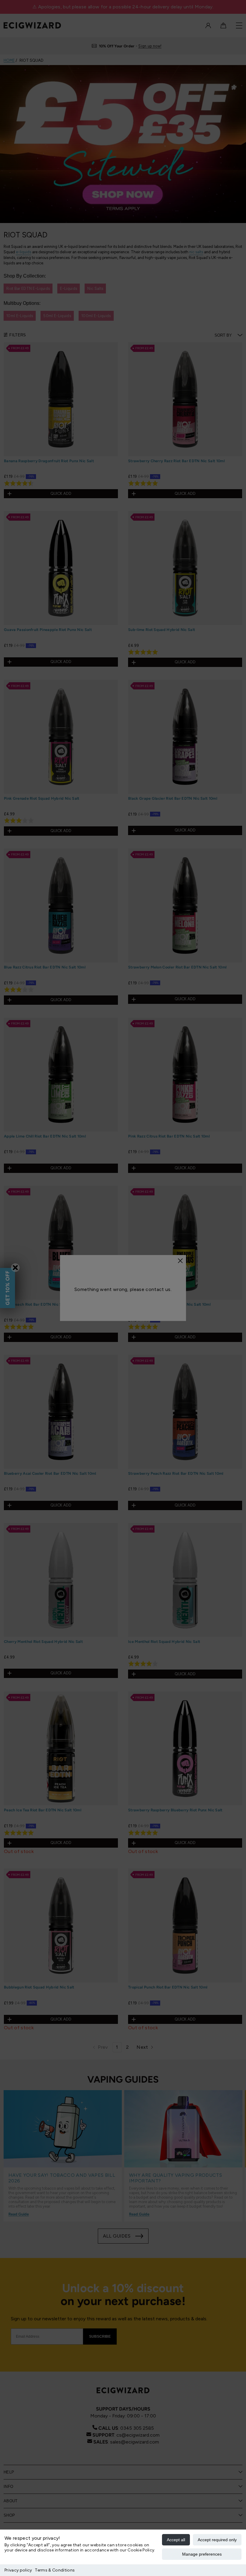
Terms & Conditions (55, 2570)
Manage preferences (202, 2554)
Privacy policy (18, 2570)
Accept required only (217, 2540)
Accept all (176, 2540)
